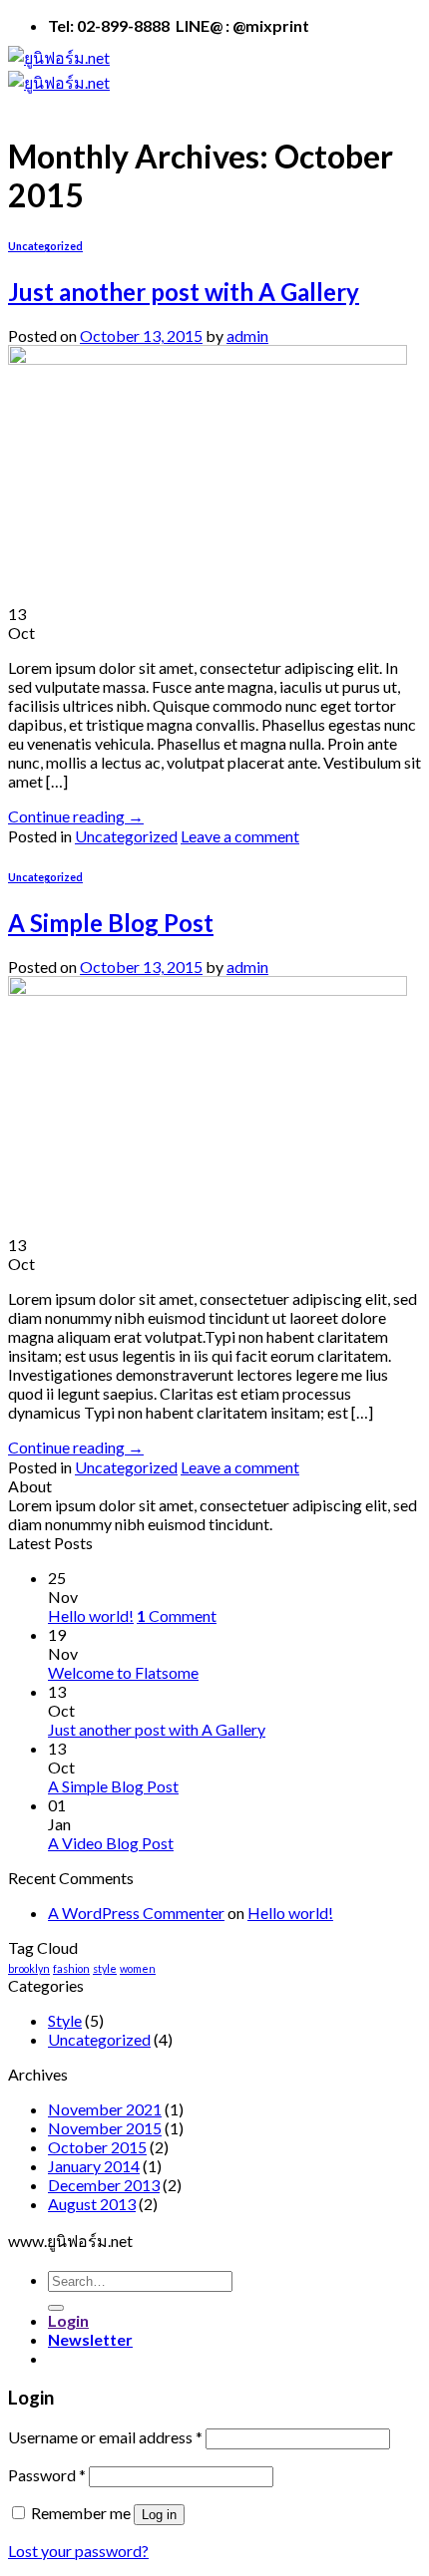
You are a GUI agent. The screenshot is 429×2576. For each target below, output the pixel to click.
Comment (177, 1615)
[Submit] (56, 2308)
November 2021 (105, 2109)
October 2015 (97, 2147)
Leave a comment (240, 836)
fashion (71, 1968)
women (138, 1968)
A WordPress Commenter (136, 1913)
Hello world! (91, 1615)
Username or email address (105, 2437)
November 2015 (105, 2128)
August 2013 (92, 2204)
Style (65, 2020)
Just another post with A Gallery (184, 292)
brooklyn (29, 1968)
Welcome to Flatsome (123, 1672)
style (105, 1968)
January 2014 (94, 2166)
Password (47, 2475)
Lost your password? (78, 2551)
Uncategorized (45, 246)
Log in (159, 2515)
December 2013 (104, 2185)
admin (247, 335)
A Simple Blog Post (111, 923)
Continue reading (76, 816)
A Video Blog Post (111, 1843)
